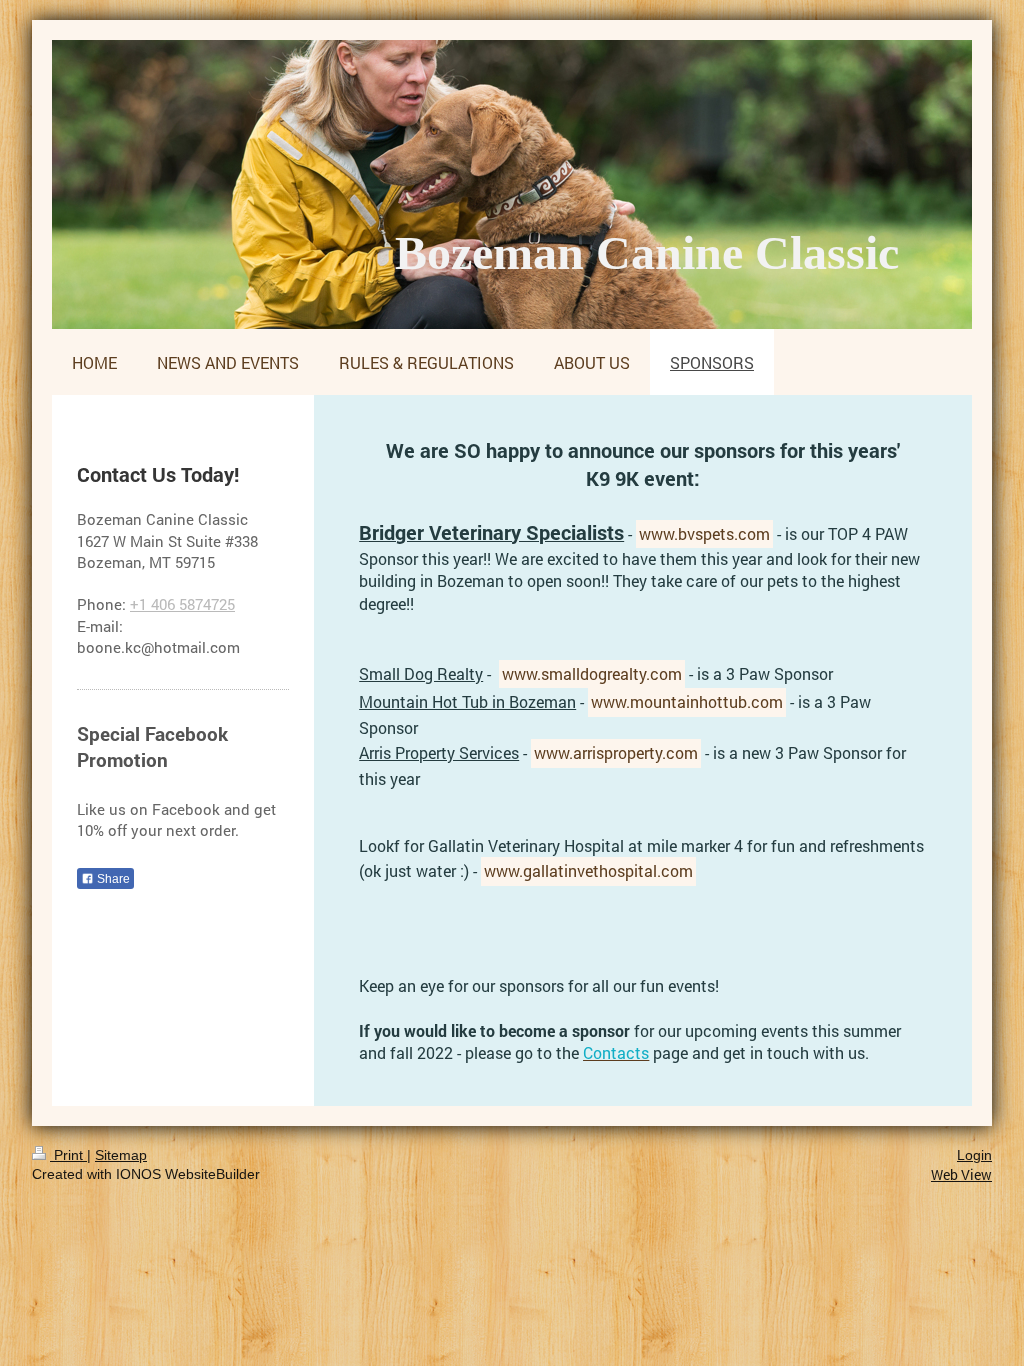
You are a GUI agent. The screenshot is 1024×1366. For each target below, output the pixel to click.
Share (112, 879)
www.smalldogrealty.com (592, 673)
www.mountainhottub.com (687, 701)
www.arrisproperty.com (616, 752)
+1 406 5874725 (182, 604)
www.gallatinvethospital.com (588, 870)
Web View (961, 1174)
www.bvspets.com (704, 533)
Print (68, 1155)
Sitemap (121, 1155)
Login (974, 1155)
